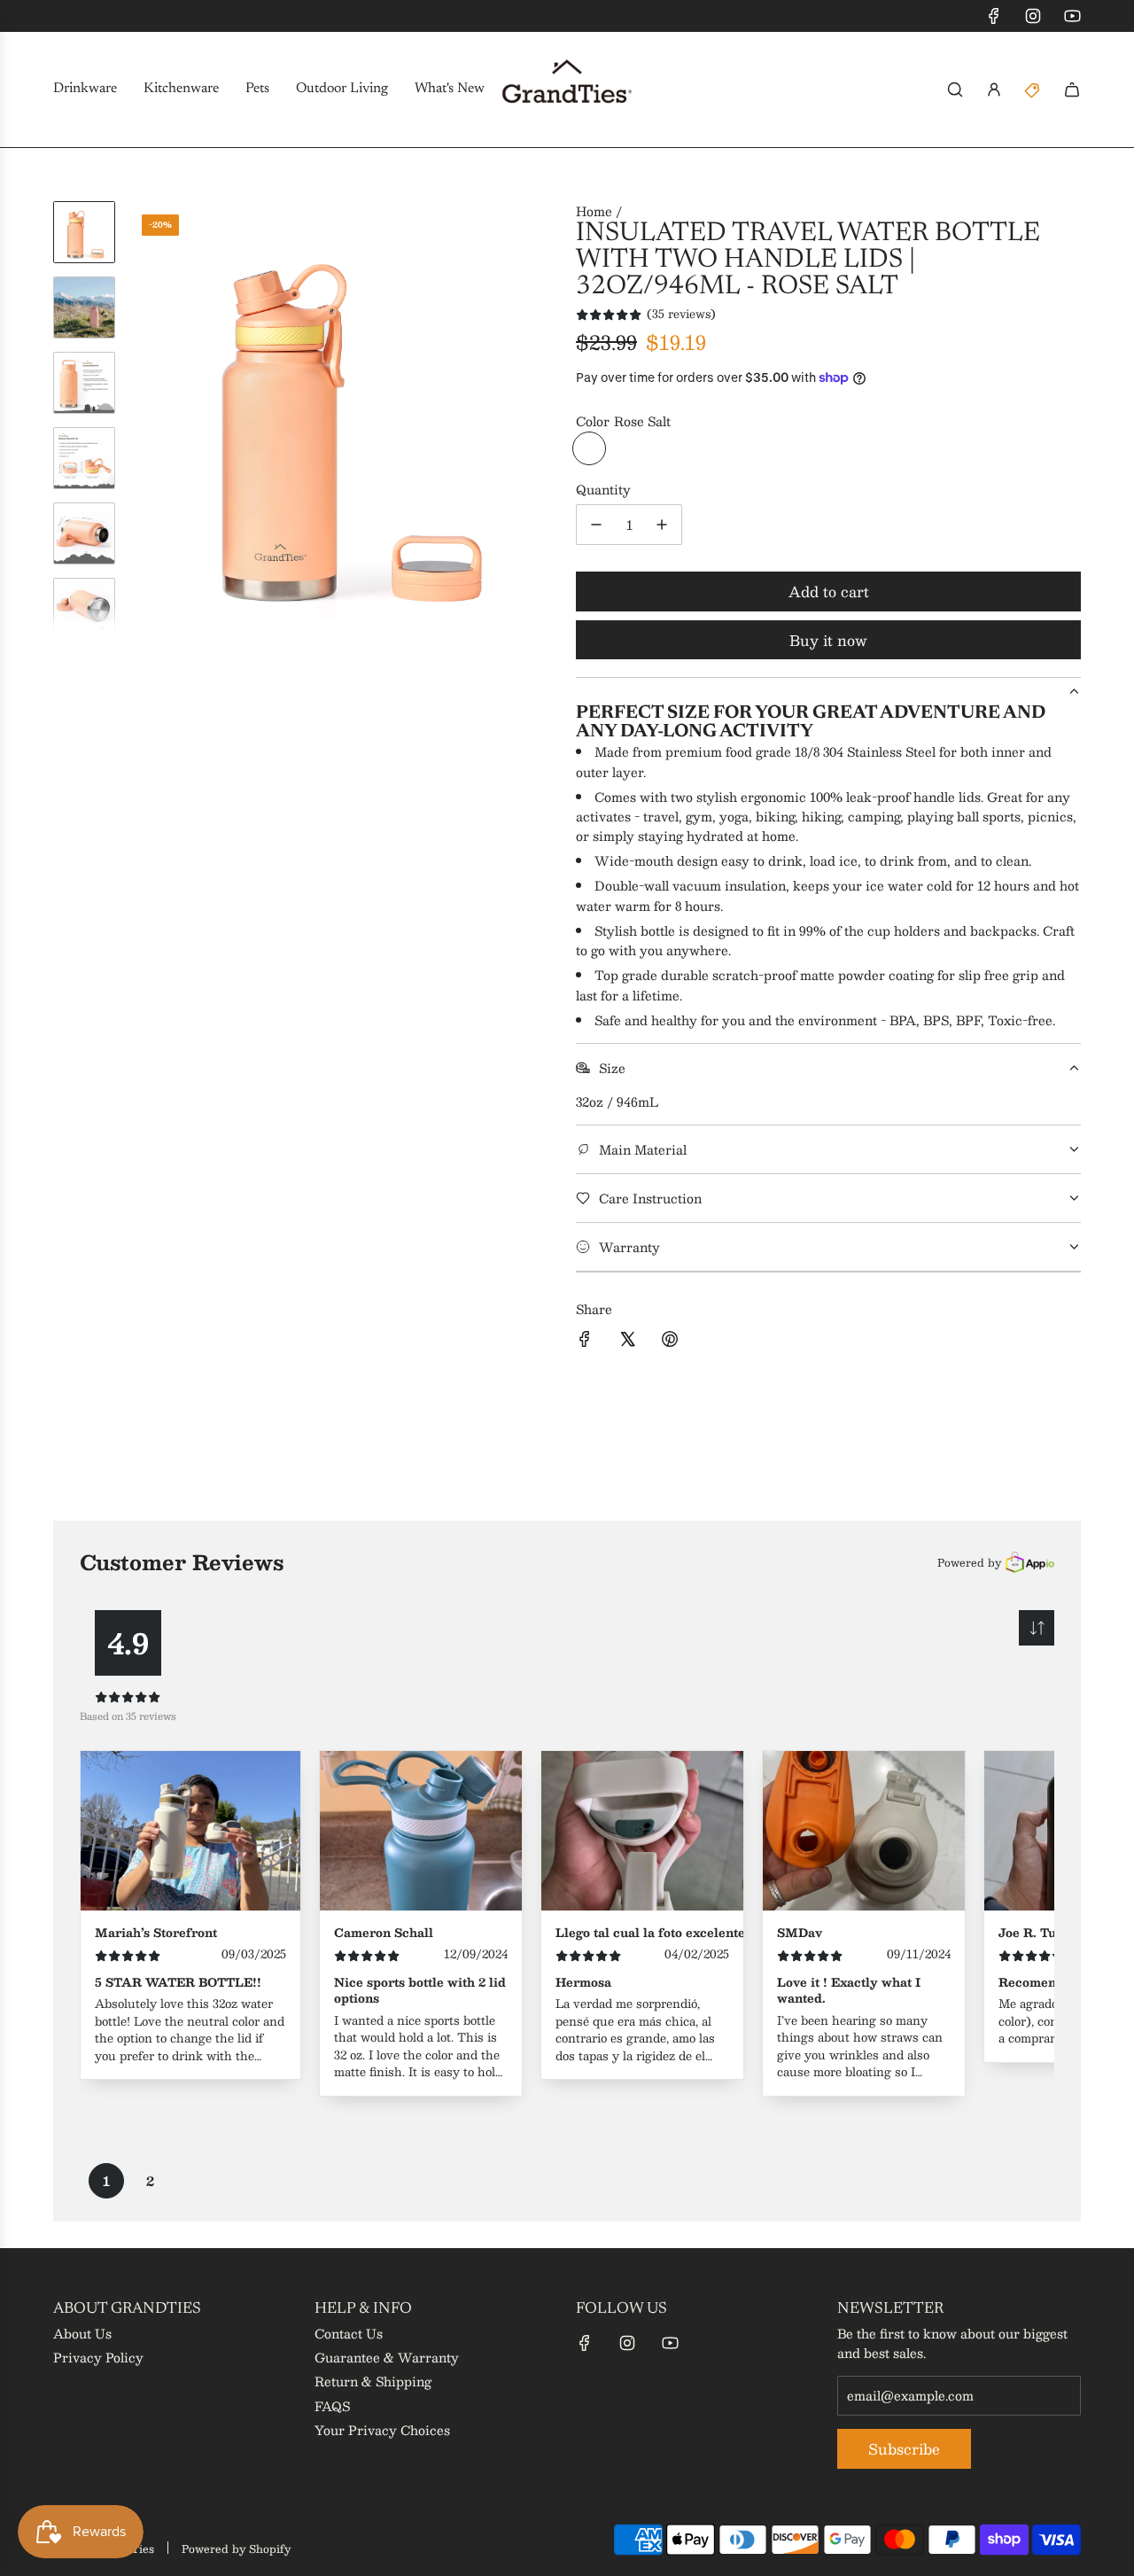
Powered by (969, 1562)
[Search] (955, 89)
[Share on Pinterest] (670, 1341)
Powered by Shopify (236, 2549)
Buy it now (828, 640)
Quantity (603, 489)
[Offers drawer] (1033, 89)
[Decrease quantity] (596, 525)
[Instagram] (1033, 16)
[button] (143, 416)
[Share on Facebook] (585, 1341)
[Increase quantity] (662, 525)
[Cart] (1072, 89)
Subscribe (904, 2449)
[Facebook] (994, 16)
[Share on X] (627, 1341)
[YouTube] (1072, 16)
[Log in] (994, 89)
